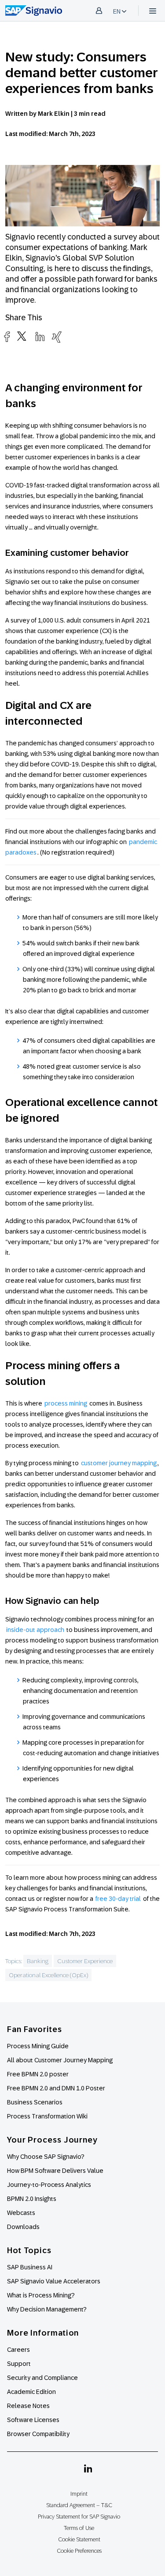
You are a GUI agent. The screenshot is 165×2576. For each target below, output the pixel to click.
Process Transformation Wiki (47, 2116)
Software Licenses (33, 2420)
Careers (18, 2350)
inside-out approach (35, 1630)
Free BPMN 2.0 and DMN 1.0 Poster (56, 2088)
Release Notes (28, 2406)
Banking (38, 1961)
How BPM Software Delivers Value (55, 2171)
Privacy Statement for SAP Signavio (79, 2517)
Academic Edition (31, 2392)
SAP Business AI (30, 2267)
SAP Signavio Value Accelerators (54, 2281)
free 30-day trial (118, 1899)
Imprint (79, 2494)
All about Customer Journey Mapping (60, 2060)
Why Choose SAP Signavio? (46, 2157)
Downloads (23, 2227)
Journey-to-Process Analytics (50, 2185)
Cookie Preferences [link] (79, 2551)
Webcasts (21, 2213)
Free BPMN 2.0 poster (38, 2074)
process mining (66, 1403)
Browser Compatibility (38, 2434)
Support (19, 2364)
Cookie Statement (79, 2539)
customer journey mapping (119, 1463)
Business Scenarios (35, 2102)
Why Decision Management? (47, 2309)
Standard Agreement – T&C (79, 2505)
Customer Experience (85, 1961)
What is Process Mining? (41, 2295)
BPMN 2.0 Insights (32, 2199)
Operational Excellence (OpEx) (48, 1975)
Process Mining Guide (38, 2046)
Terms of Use (79, 2528)
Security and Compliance (42, 2378)
